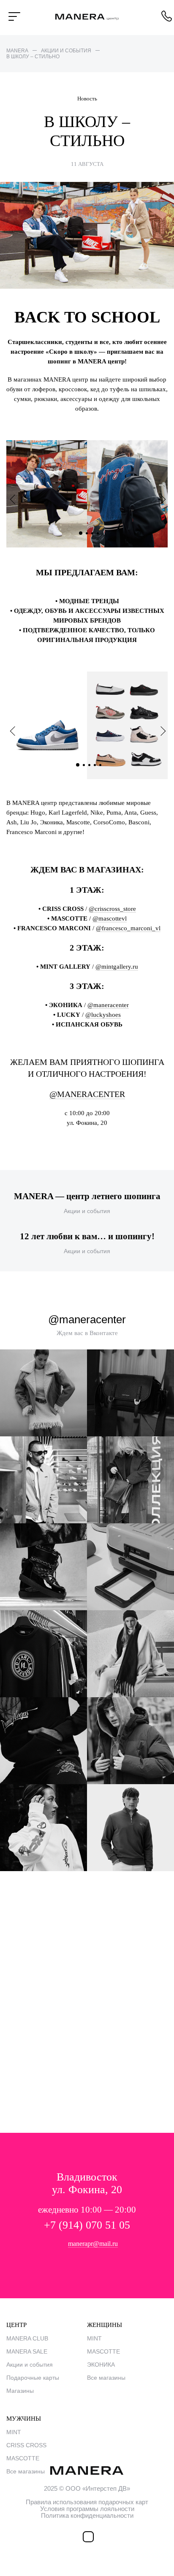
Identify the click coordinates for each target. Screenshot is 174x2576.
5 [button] (102, 764)
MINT (94, 2338)
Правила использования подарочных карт (87, 2502)
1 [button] (82, 532)
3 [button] (94, 533)
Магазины (20, 2391)
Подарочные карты (33, 2378)
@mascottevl (110, 918)
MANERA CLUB (27, 2338)
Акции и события (30, 2365)
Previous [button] (15, 499)
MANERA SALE (27, 2351)
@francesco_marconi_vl (128, 928)
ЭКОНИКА (101, 2365)
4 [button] (99, 533)
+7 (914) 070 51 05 (87, 2225)
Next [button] (161, 499)
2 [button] (88, 533)
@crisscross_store (112, 909)
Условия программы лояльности (87, 2509)
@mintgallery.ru (117, 967)
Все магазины (106, 2378)
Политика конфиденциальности (87, 2515)
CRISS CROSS (26, 2445)
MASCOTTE (103, 2351)
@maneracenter (108, 1005)
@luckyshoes (103, 1015)
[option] (87, 494)
